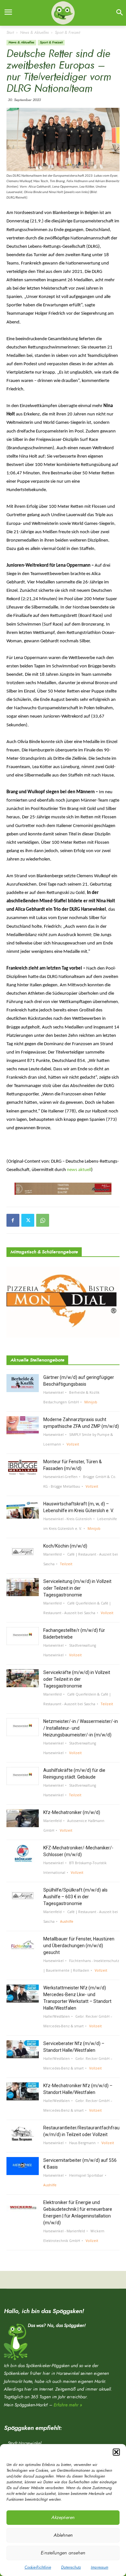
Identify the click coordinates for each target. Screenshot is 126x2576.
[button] (116, 2452)
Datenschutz (71, 2567)
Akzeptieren (63, 2518)
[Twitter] (28, 1220)
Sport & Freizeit (68, 33)
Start (10, 33)
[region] (63, 1189)
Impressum (100, 2567)
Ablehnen (63, 2535)
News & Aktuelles (34, 33)
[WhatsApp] (43, 1220)
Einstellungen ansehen (63, 2553)
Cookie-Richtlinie (38, 2567)
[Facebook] (13, 1220)
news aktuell (79, 1170)
